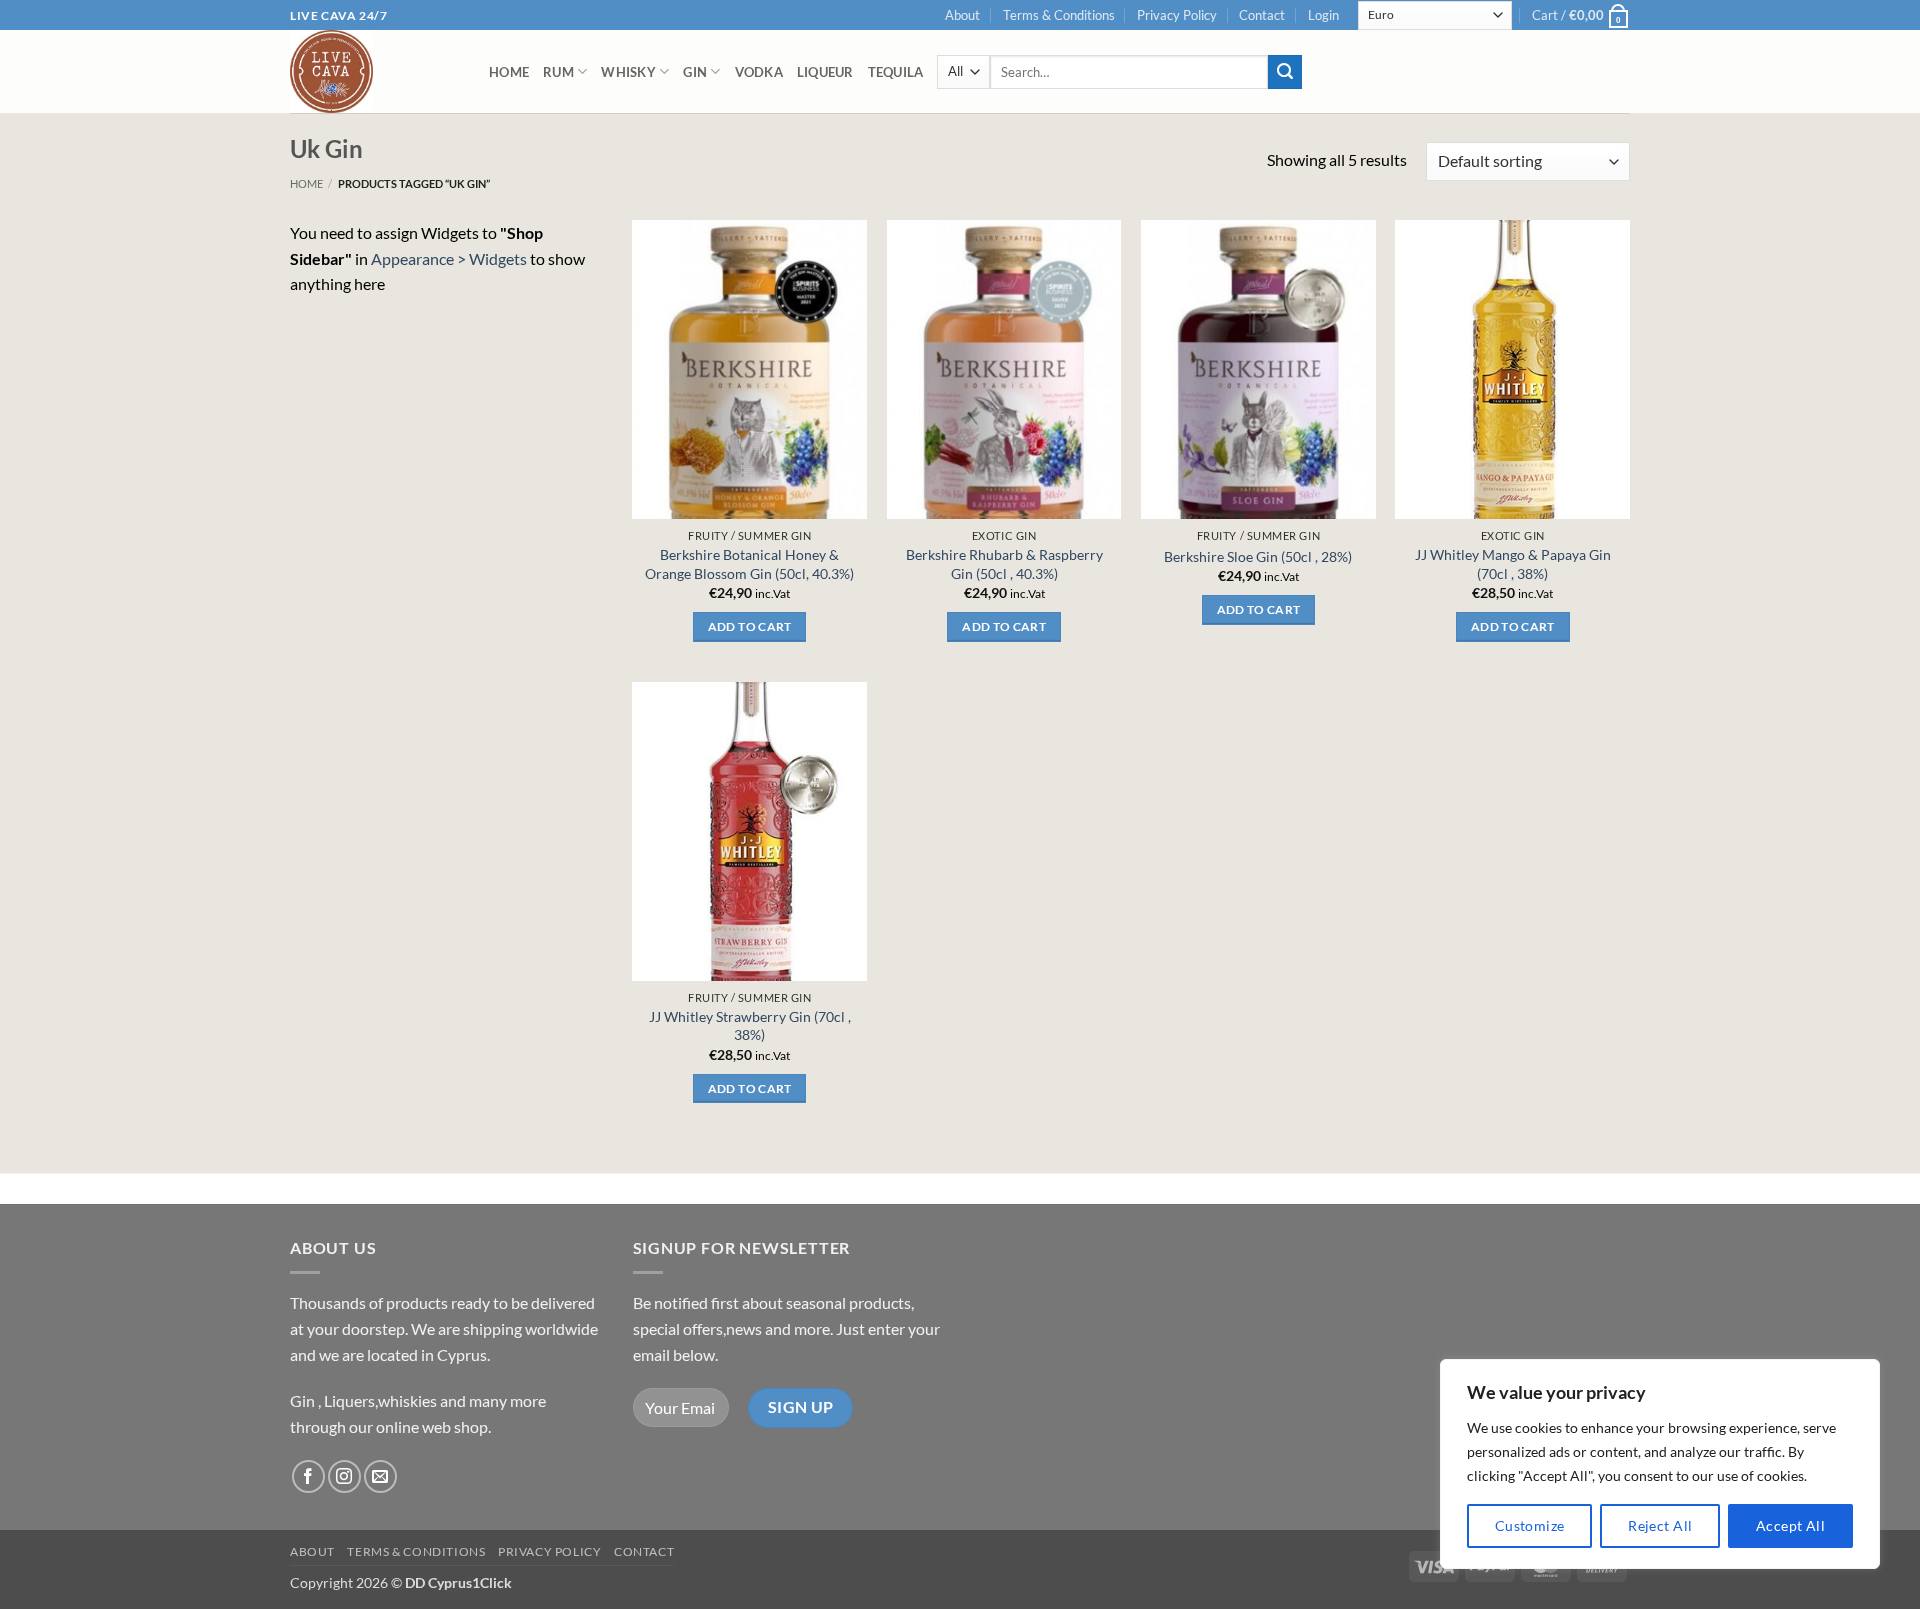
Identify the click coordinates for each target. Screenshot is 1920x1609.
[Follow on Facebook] (308, 1476)
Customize (1530, 1525)
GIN (695, 72)
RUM (558, 72)
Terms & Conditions (1059, 15)
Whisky (628, 72)
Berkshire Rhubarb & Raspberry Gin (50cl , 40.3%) (1004, 564)
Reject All (1660, 1525)
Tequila (896, 72)
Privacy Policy (1177, 15)
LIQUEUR (825, 72)
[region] (1660, 1464)
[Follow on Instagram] (344, 1476)
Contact (1262, 15)
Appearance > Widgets (449, 258)
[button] (1323, 15)
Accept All (1790, 1525)
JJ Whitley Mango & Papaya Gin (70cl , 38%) (1513, 564)
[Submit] (1285, 72)
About (962, 15)
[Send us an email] (380, 1476)
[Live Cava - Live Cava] (374, 71)
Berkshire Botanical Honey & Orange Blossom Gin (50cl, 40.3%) (749, 564)
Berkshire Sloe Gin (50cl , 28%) (1258, 556)
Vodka (759, 72)
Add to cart (750, 626)
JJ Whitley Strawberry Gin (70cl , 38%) (750, 1026)
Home (509, 72)
